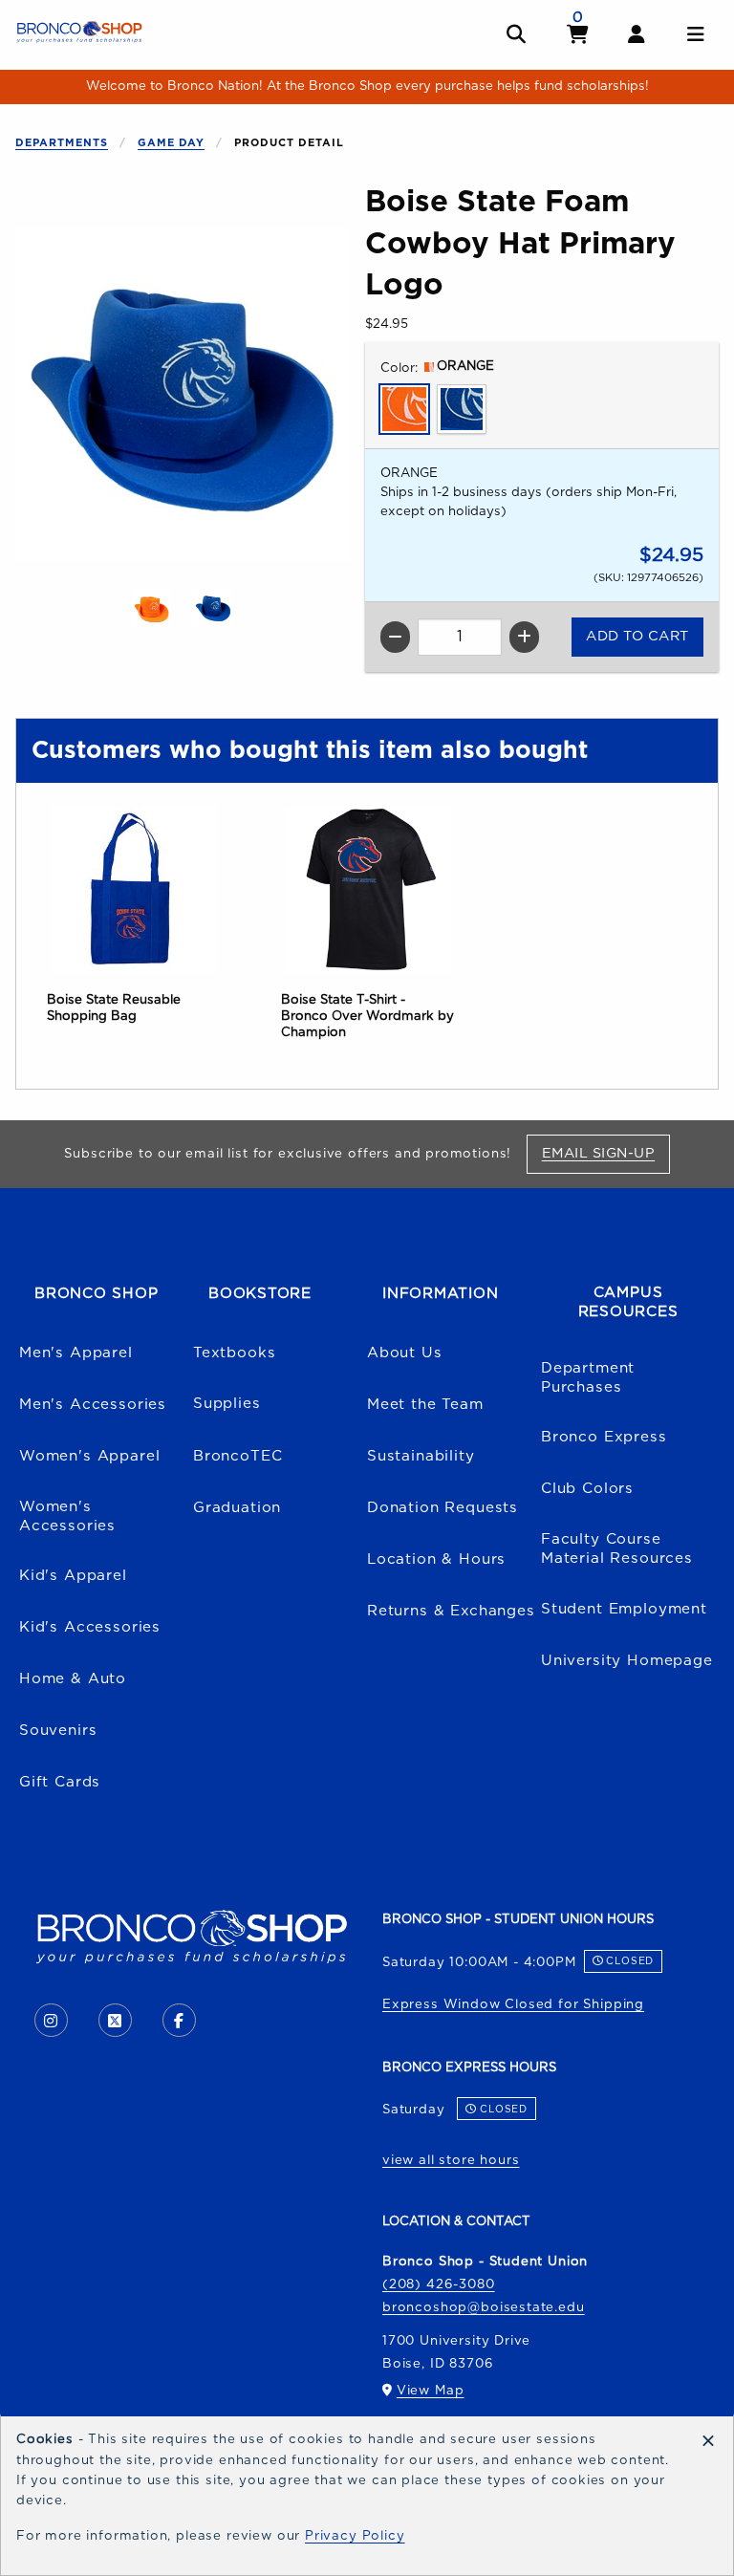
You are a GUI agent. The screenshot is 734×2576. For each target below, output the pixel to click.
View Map (431, 2391)
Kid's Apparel (73, 1576)
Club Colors (587, 1489)
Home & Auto (73, 1679)
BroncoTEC (237, 1456)
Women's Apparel (89, 1456)
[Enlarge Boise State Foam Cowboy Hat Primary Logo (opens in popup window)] (183, 395)
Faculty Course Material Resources (617, 1549)
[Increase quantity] (524, 637)
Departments (62, 143)
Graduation (237, 1508)
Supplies (227, 1404)
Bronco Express (604, 1437)
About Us (405, 1353)
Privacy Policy (355, 2536)
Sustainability (421, 1456)
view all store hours (451, 2160)
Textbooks (234, 1353)
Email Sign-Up (605, 1153)
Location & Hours (436, 1559)
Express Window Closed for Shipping (513, 2004)
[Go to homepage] (79, 32)
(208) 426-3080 (439, 2284)
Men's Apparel (76, 1353)
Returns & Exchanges (451, 1611)
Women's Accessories (67, 1517)
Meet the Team (425, 1405)
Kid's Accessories (90, 1627)
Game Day (171, 143)
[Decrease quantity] (395, 637)
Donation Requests (443, 1508)
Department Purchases (588, 1378)
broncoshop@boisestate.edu (484, 2307)
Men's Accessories (93, 1405)
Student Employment (624, 1609)
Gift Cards (60, 1782)
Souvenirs (58, 1731)
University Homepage (627, 1661)
